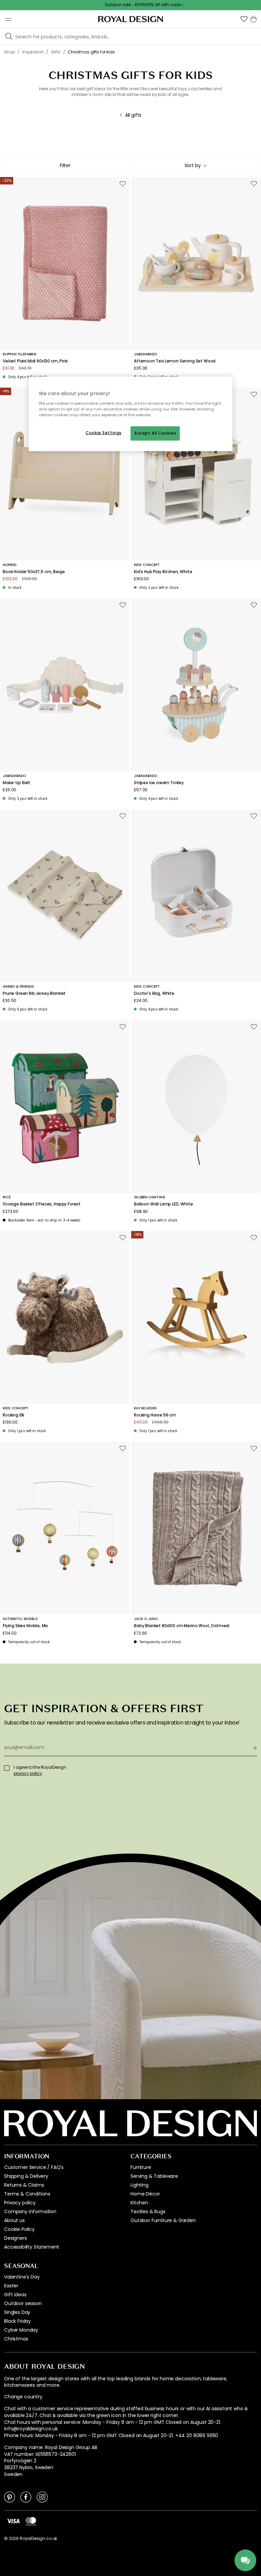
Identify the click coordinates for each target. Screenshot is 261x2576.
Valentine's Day (22, 2277)
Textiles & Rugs (148, 2212)
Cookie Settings (104, 433)
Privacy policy (20, 2203)
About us (14, 2220)
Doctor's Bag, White (154, 993)
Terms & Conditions (27, 2194)
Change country (23, 2397)
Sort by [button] (193, 165)
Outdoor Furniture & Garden (163, 2220)
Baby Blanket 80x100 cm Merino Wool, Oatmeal (182, 1626)
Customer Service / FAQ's (34, 2167)
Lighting (140, 2185)
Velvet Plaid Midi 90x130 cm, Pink (35, 361)
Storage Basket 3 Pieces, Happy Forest (42, 1204)
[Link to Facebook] (26, 2497)
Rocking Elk (13, 1415)
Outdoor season (23, 2303)
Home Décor (145, 2194)
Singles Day (17, 2312)
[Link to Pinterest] (10, 2497)
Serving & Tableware (154, 2176)
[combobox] (196, 166)
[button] (244, 19)
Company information (30, 2212)
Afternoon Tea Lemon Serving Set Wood (175, 361)
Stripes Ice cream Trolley (159, 783)
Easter (11, 2286)
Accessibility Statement (32, 2247)
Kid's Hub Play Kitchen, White (163, 572)
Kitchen (139, 2203)
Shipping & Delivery (26, 2176)
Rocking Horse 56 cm (155, 1415)
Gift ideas (15, 2295)
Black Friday (18, 2321)
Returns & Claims (24, 2185)
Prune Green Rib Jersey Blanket (34, 993)
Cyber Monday (21, 2330)
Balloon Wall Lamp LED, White (163, 1204)
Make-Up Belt (16, 783)
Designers (15, 2238)
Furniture (141, 2167)
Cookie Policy (19, 2229)
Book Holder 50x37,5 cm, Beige (34, 572)
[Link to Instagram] (42, 2497)
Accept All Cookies (155, 433)
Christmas (16, 2339)
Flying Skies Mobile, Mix (25, 1626)
